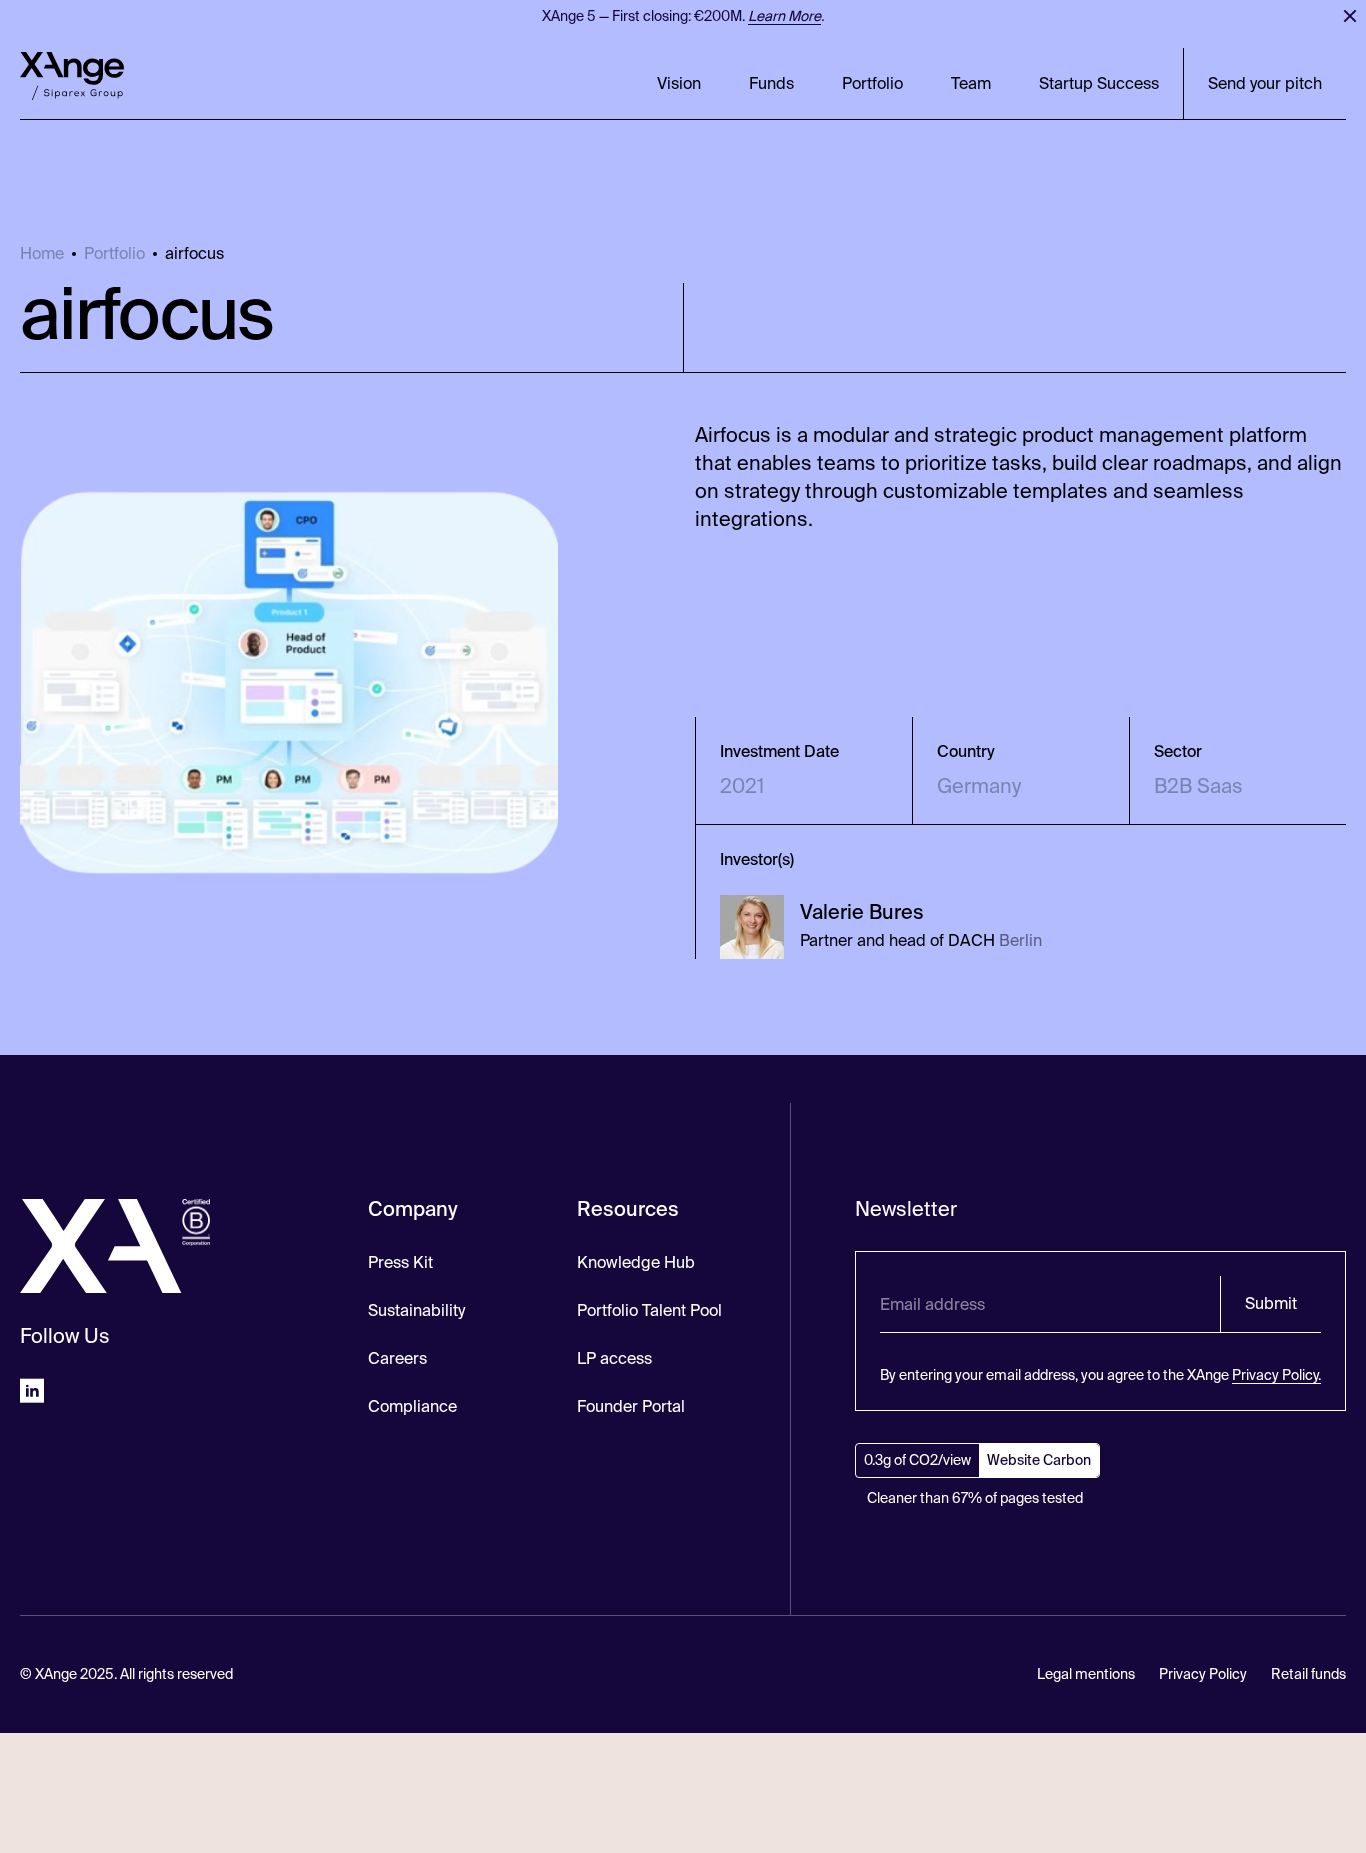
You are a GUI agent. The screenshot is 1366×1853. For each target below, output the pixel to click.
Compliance (412, 1406)
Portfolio (872, 83)
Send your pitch (1265, 83)
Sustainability (416, 1310)
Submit (1271, 1303)
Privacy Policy (1203, 1674)
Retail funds (1308, 1674)
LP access (614, 1358)
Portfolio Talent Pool (649, 1310)
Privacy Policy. (1276, 1375)
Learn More (784, 16)
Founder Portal (631, 1406)
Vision (679, 83)
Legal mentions (1086, 1674)
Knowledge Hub (636, 1262)
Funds (771, 83)
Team (971, 83)
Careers (397, 1358)
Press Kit (400, 1262)
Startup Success (1099, 83)
